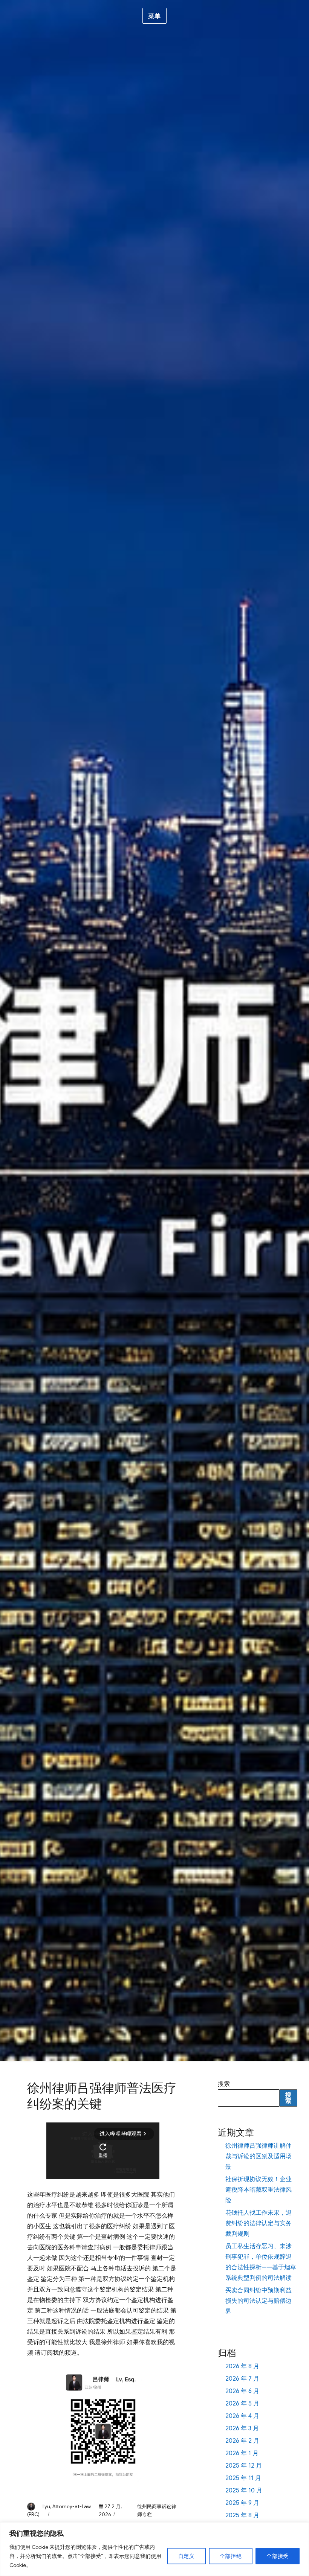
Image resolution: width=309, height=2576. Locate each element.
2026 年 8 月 (242, 2366)
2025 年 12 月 (244, 2466)
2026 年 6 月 (242, 2391)
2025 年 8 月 (242, 2515)
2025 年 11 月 (243, 2478)
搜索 (224, 2084)
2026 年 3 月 (242, 2428)
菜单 (154, 16)
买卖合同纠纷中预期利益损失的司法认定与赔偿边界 (259, 2301)
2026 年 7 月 (242, 2379)
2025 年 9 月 (242, 2503)
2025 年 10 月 (244, 2491)
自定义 (187, 2556)
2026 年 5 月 (242, 2404)
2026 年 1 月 (242, 2453)
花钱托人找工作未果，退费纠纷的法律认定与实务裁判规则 (259, 2223)
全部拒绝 (231, 2556)
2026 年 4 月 (242, 2416)
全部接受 (278, 2556)
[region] (154, 2549)
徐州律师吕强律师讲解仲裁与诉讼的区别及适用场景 (259, 2156)
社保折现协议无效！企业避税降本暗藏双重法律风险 (259, 2190)
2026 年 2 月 (242, 2441)
